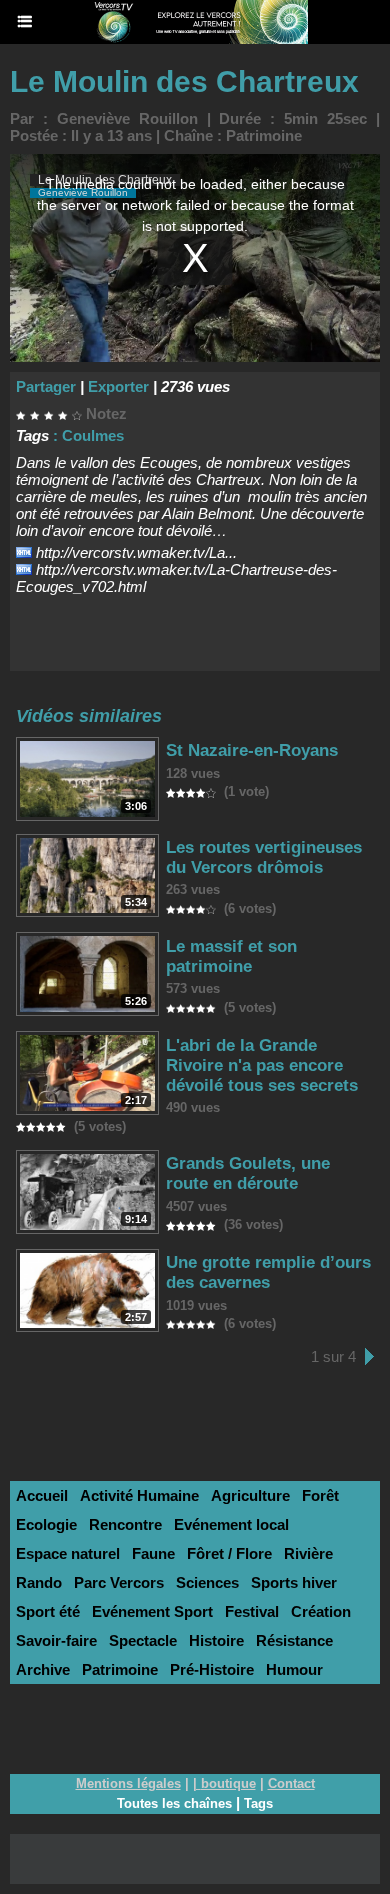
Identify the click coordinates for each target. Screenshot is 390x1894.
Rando (39, 1582)
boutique (228, 1783)
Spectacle (143, 1640)
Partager (46, 386)
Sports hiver (294, 1582)
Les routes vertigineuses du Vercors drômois (264, 857)
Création (321, 1611)
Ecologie (46, 1524)
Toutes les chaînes (174, 1803)
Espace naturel (68, 1553)
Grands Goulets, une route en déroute (248, 1173)
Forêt (320, 1495)
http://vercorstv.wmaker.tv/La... (136, 552)
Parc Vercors (119, 1582)
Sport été (48, 1611)
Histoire (216, 1640)
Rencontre (125, 1524)
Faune (153, 1553)
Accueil (42, 1495)
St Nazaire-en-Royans (252, 750)
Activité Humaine (139, 1495)
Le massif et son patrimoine (231, 956)
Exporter (118, 386)
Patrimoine (264, 135)
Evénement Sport (152, 1611)
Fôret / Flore (229, 1553)
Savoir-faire (56, 1640)
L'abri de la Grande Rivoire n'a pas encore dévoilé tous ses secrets (262, 1065)
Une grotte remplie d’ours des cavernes (268, 1272)
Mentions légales (128, 1783)
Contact (291, 1783)
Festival (252, 1611)
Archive (43, 1669)
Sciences (207, 1582)
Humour (294, 1669)
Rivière (308, 1553)
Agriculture (250, 1495)
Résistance (294, 1640)
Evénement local (231, 1524)
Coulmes (93, 435)
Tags (258, 1803)
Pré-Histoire (212, 1669)
